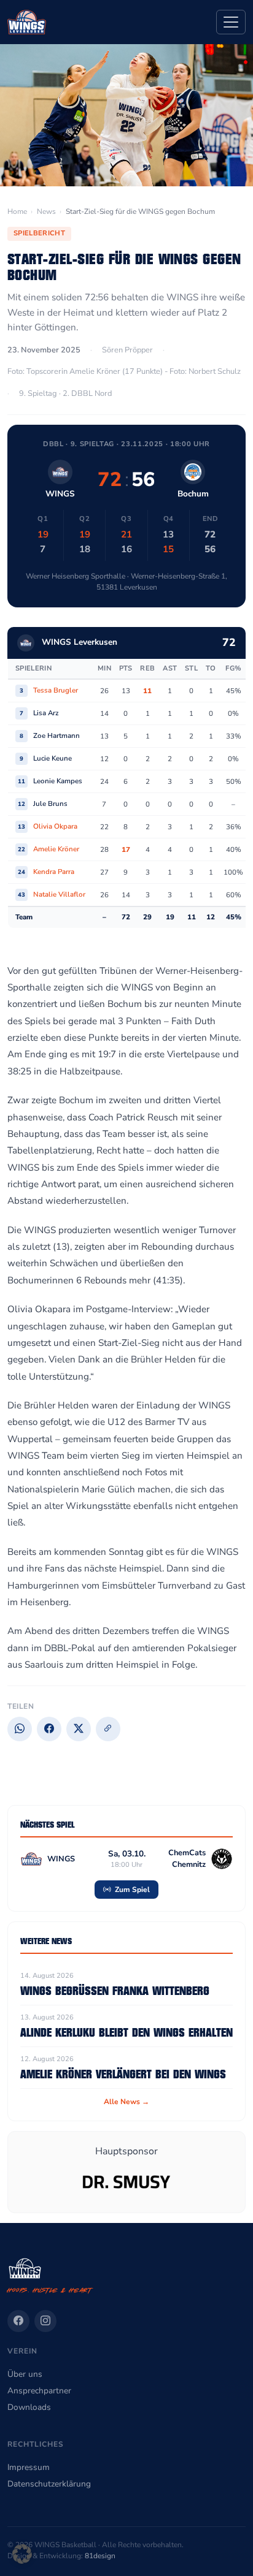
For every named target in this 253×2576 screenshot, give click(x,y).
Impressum (29, 2467)
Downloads (29, 2407)
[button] (22, 2554)
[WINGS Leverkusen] (27, 22)
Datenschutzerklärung (49, 2484)
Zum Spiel (131, 1890)
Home (17, 211)
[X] (79, 1729)
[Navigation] (231, 22)
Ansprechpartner (39, 2391)
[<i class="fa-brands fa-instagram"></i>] (45, 2321)
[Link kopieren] (108, 1729)
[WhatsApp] (20, 1729)
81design (100, 2556)
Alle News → (126, 2102)
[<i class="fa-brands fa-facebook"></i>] (18, 2321)
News (46, 211)
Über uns (25, 2374)
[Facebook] (49, 1729)
